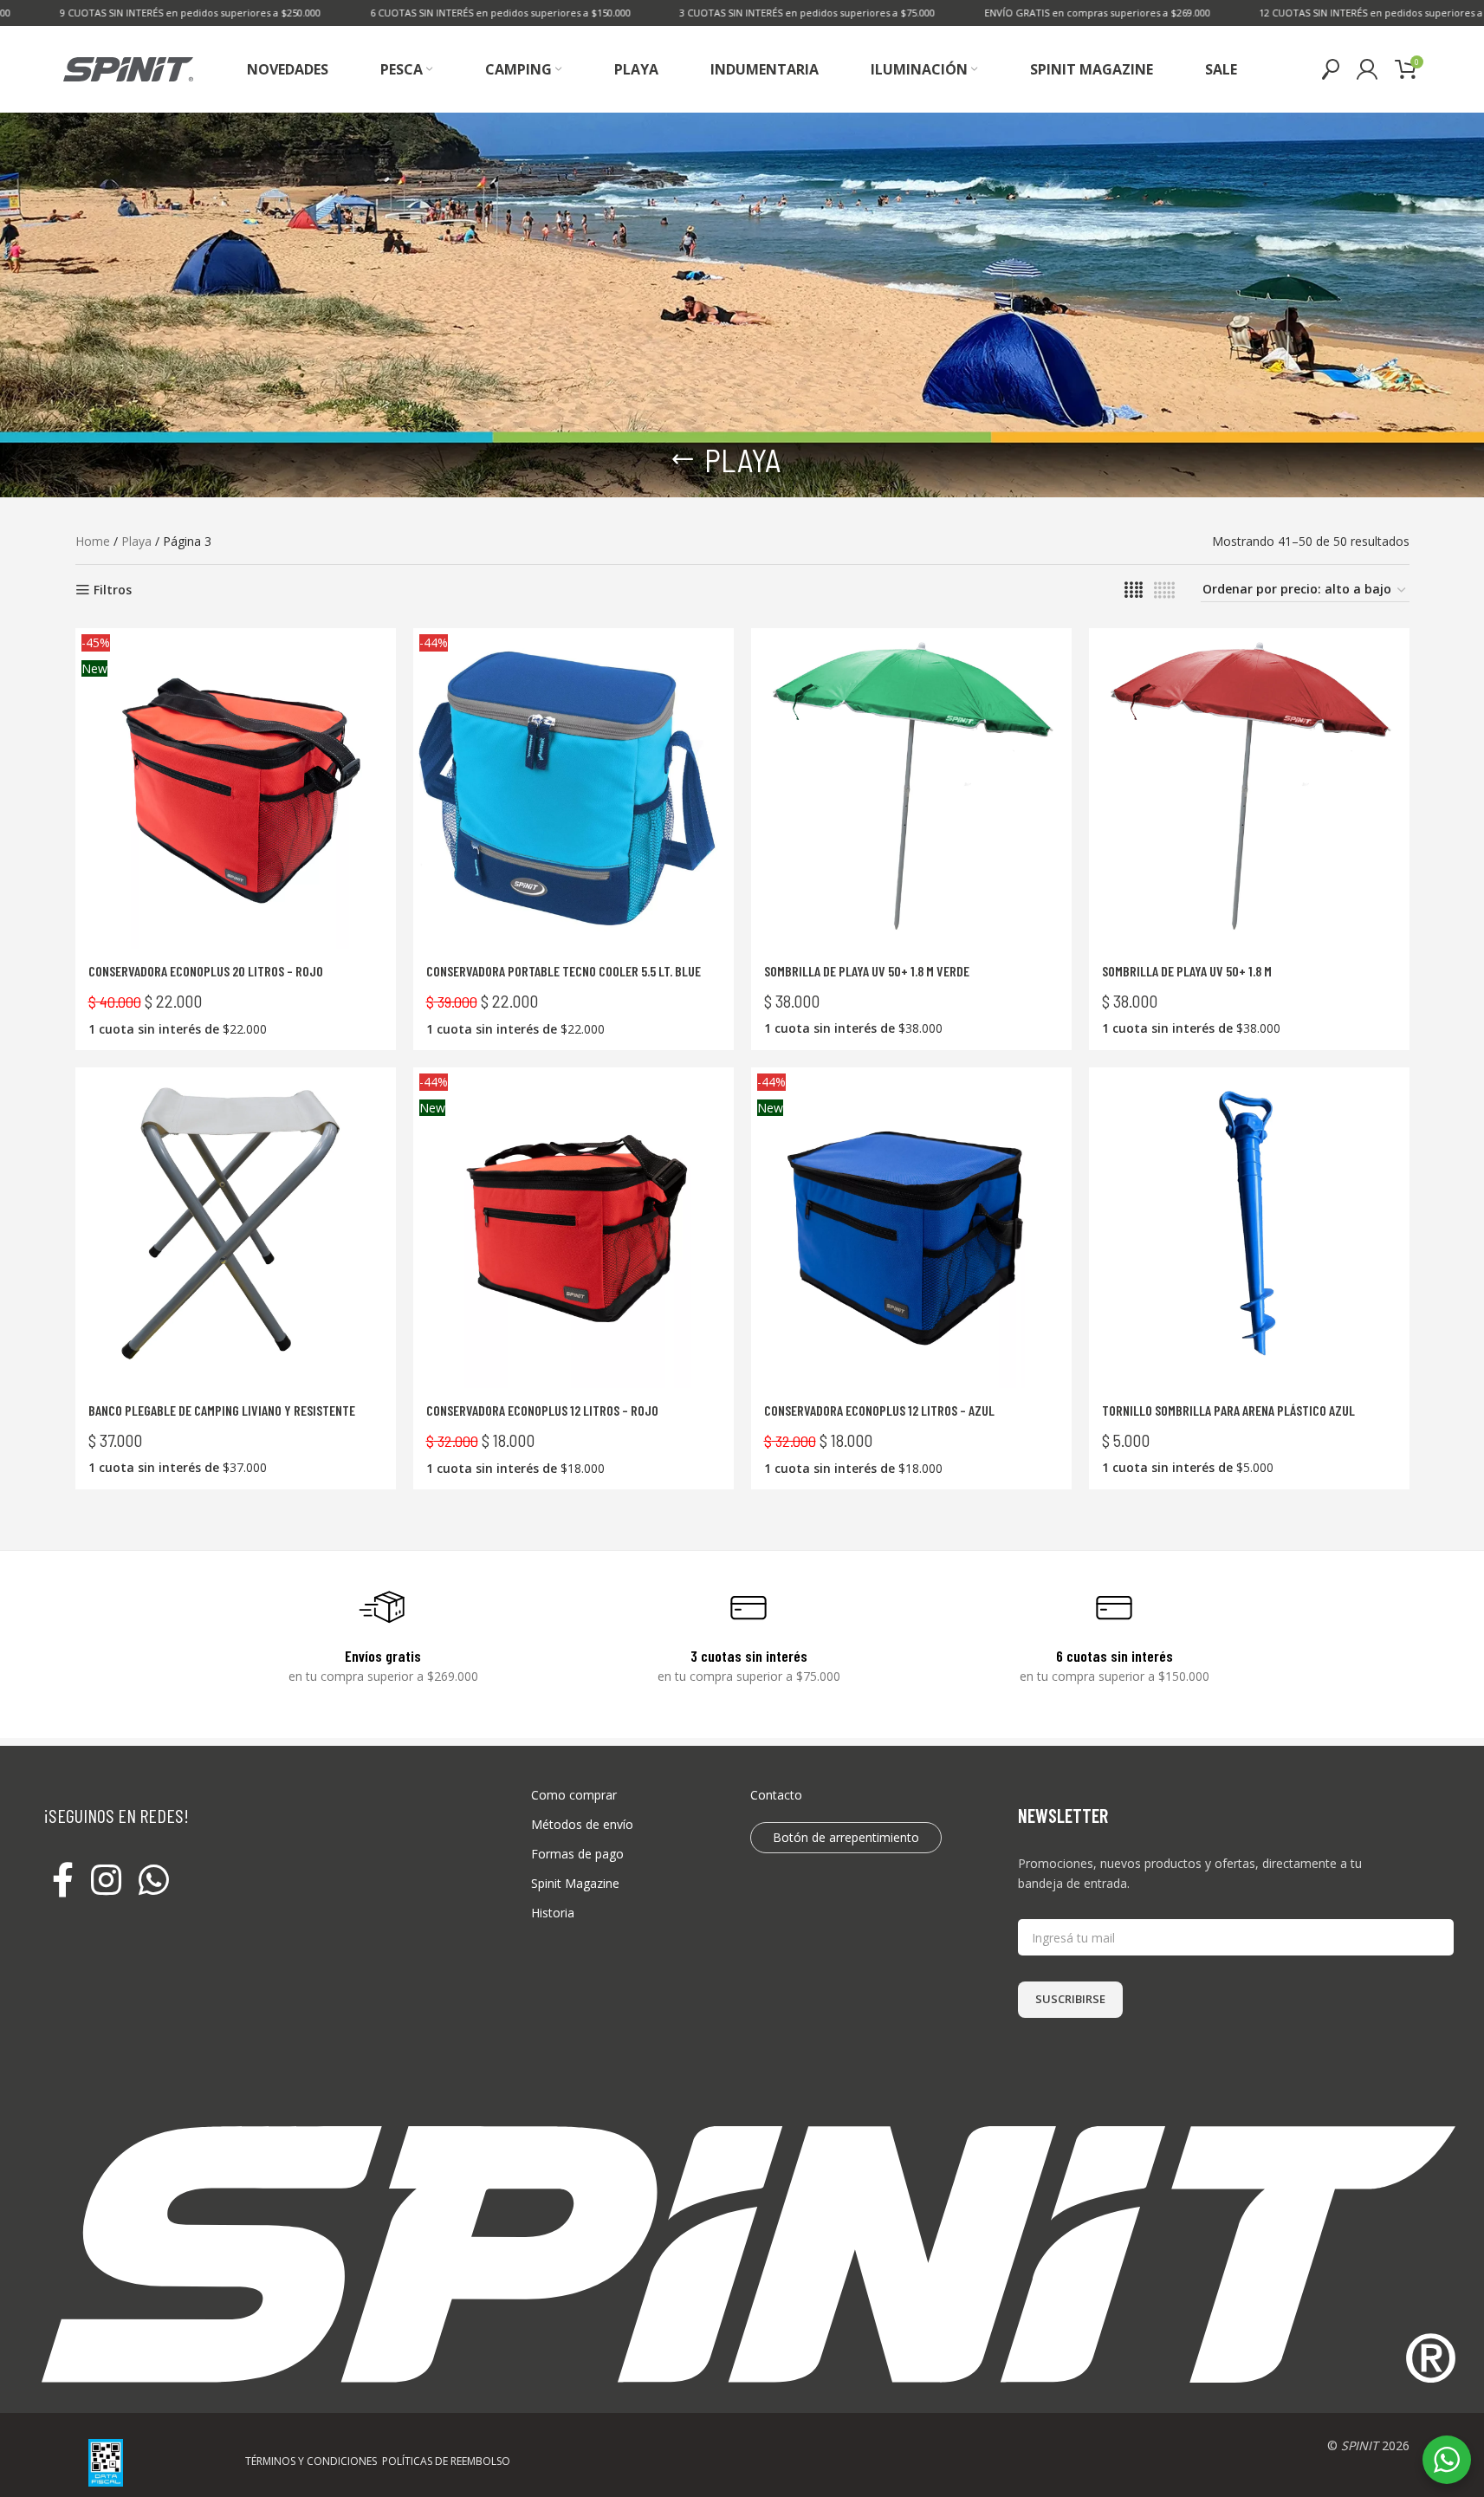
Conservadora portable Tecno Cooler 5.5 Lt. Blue (564, 971)
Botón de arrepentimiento (846, 1837)
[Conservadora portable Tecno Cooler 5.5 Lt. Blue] (574, 788)
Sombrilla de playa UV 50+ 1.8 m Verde (867, 971)
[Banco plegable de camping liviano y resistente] (236, 1228)
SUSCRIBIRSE (1070, 1999)
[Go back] (683, 459)
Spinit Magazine (575, 1883)
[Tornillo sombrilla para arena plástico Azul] (1249, 1228)
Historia (553, 1913)
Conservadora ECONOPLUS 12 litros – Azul (879, 1410)
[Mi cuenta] (1367, 69)
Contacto (776, 1795)
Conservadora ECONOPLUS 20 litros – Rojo (206, 971)
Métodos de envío (582, 1824)
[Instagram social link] (106, 1881)
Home (93, 541)
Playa (136, 541)
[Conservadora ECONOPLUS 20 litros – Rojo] (236, 788)
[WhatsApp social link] (154, 1881)
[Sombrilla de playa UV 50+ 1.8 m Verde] (911, 788)
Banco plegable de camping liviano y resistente (222, 1410)
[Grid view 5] (1164, 590)
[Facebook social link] (63, 1881)
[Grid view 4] (1134, 590)
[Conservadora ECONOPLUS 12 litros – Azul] (911, 1228)
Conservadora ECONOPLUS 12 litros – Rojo (542, 1410)
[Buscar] (1331, 69)
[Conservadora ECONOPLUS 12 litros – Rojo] (574, 1228)
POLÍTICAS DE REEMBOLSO (446, 2461)
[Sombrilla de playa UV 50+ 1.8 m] (1249, 788)
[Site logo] (128, 68)
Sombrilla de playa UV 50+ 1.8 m (1187, 971)
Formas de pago (577, 1854)
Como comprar (574, 1795)
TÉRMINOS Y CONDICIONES (311, 2461)
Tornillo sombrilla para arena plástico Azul (1228, 1410)
